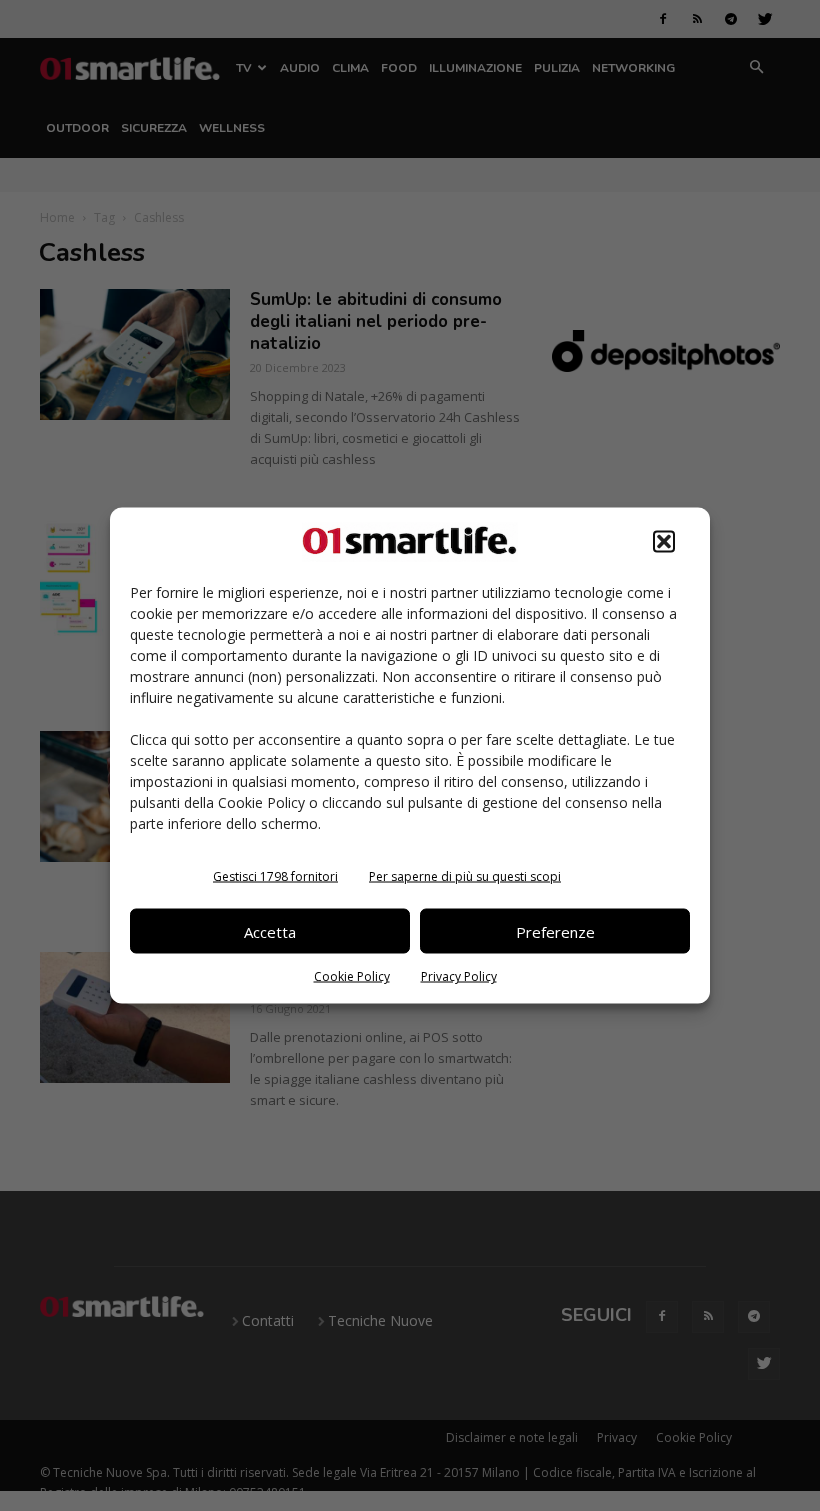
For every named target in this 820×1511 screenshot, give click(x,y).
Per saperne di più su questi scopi (465, 876)
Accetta (270, 931)
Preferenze (555, 931)
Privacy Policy (459, 976)
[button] (664, 542)
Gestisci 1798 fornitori (275, 876)
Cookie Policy (352, 976)
